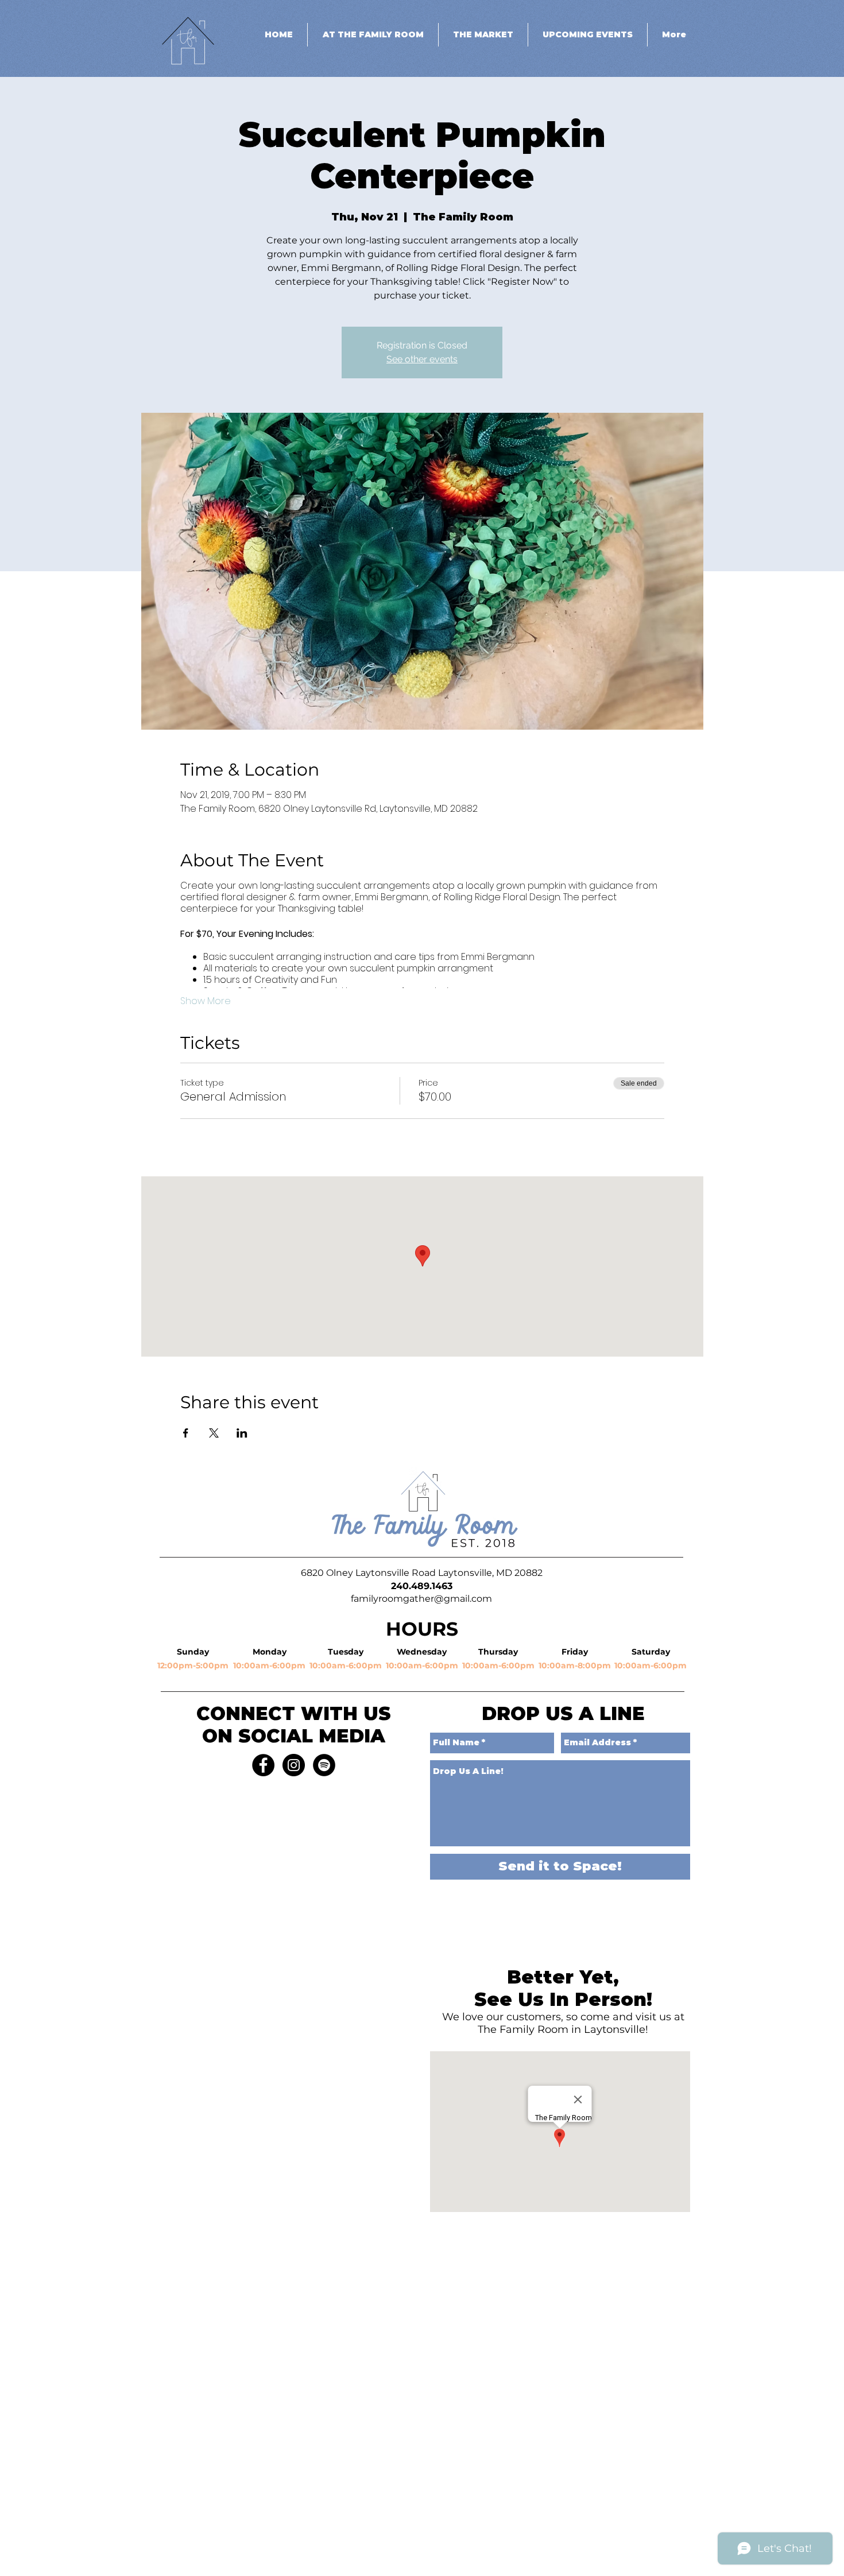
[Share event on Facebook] (186, 1433)
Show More (206, 1001)
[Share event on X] (214, 1433)
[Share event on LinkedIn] (242, 1433)
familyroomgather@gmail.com (421, 1599)
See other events (422, 359)
